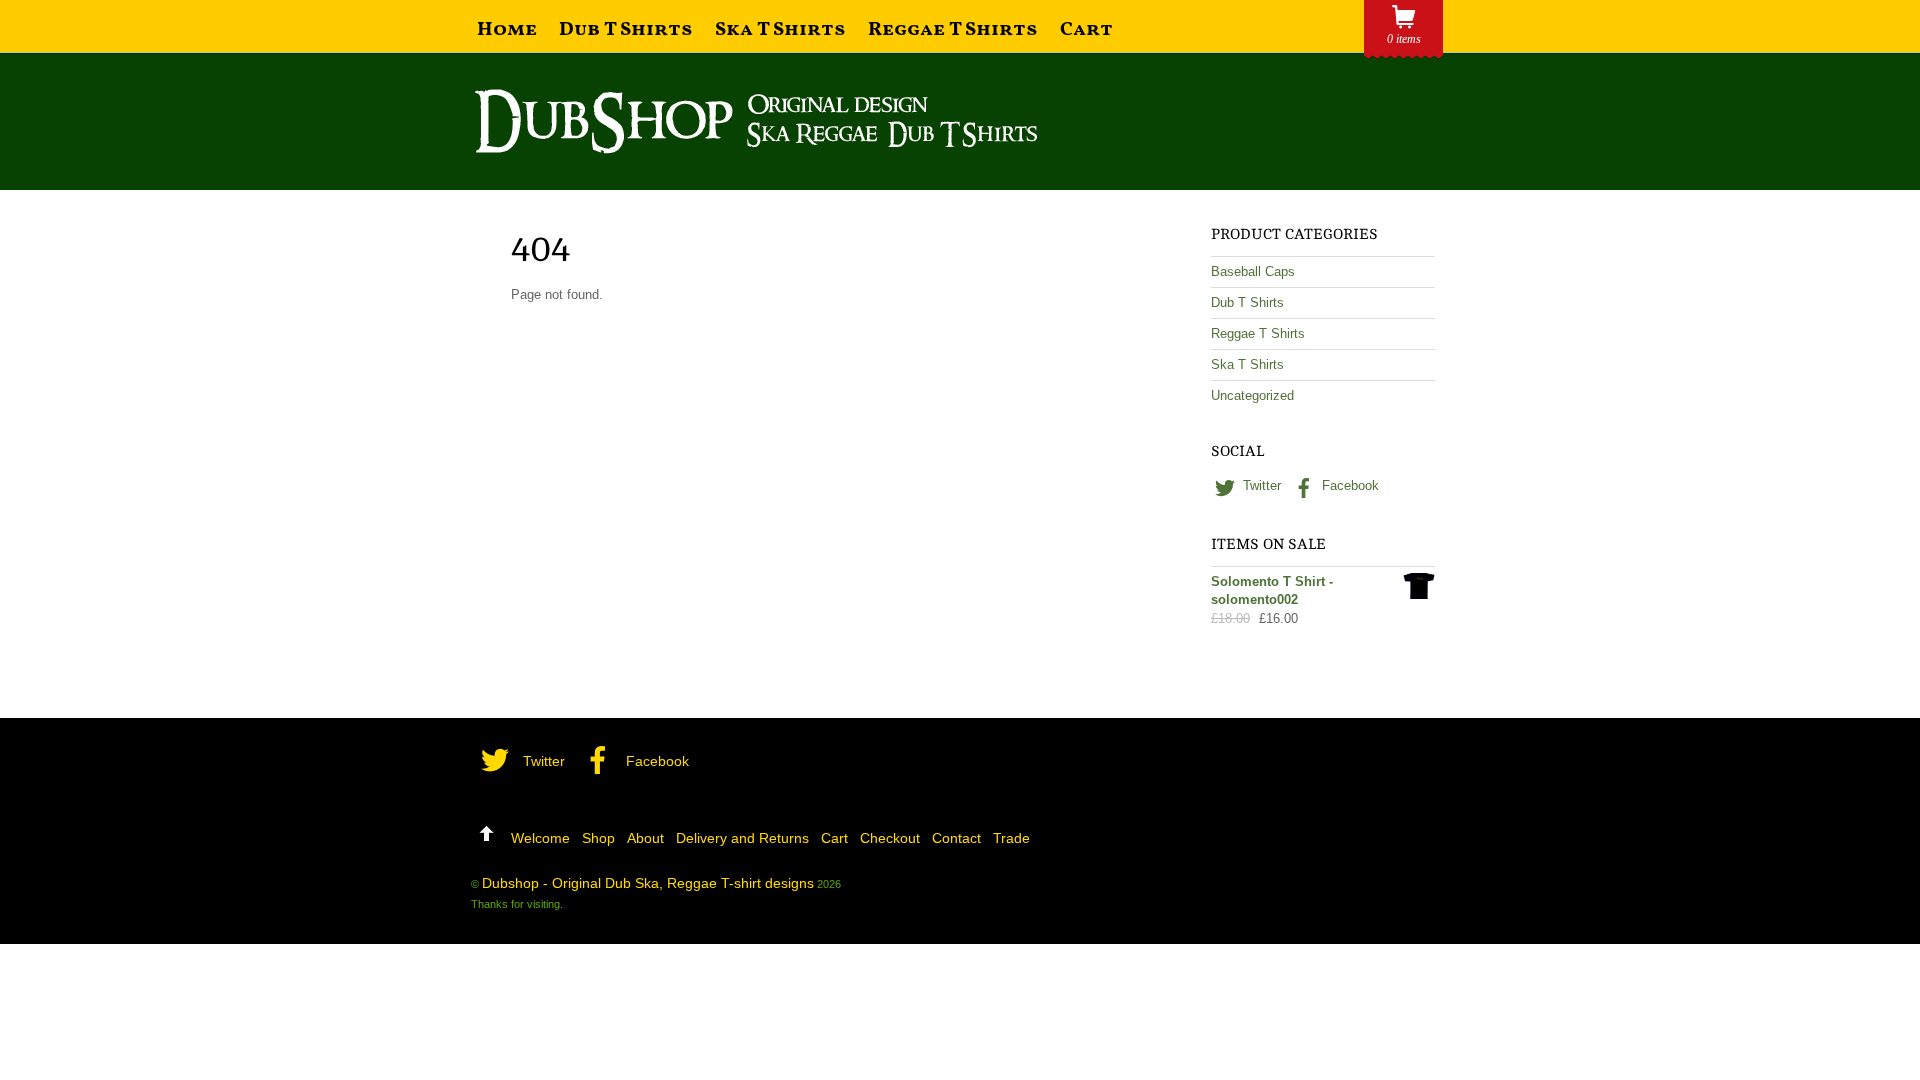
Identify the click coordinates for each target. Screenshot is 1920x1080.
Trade (1011, 838)
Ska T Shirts (780, 30)
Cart (1086, 30)
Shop (598, 838)
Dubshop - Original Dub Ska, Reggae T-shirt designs (648, 883)
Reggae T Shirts (953, 30)
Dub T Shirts (626, 30)
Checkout (890, 838)
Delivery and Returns (742, 838)
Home (507, 30)
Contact (956, 838)
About (645, 838)
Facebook (1348, 485)
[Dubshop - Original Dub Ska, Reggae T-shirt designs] (756, 145)
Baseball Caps (1253, 271)
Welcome (540, 838)
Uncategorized (1252, 395)
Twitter (1260, 485)
